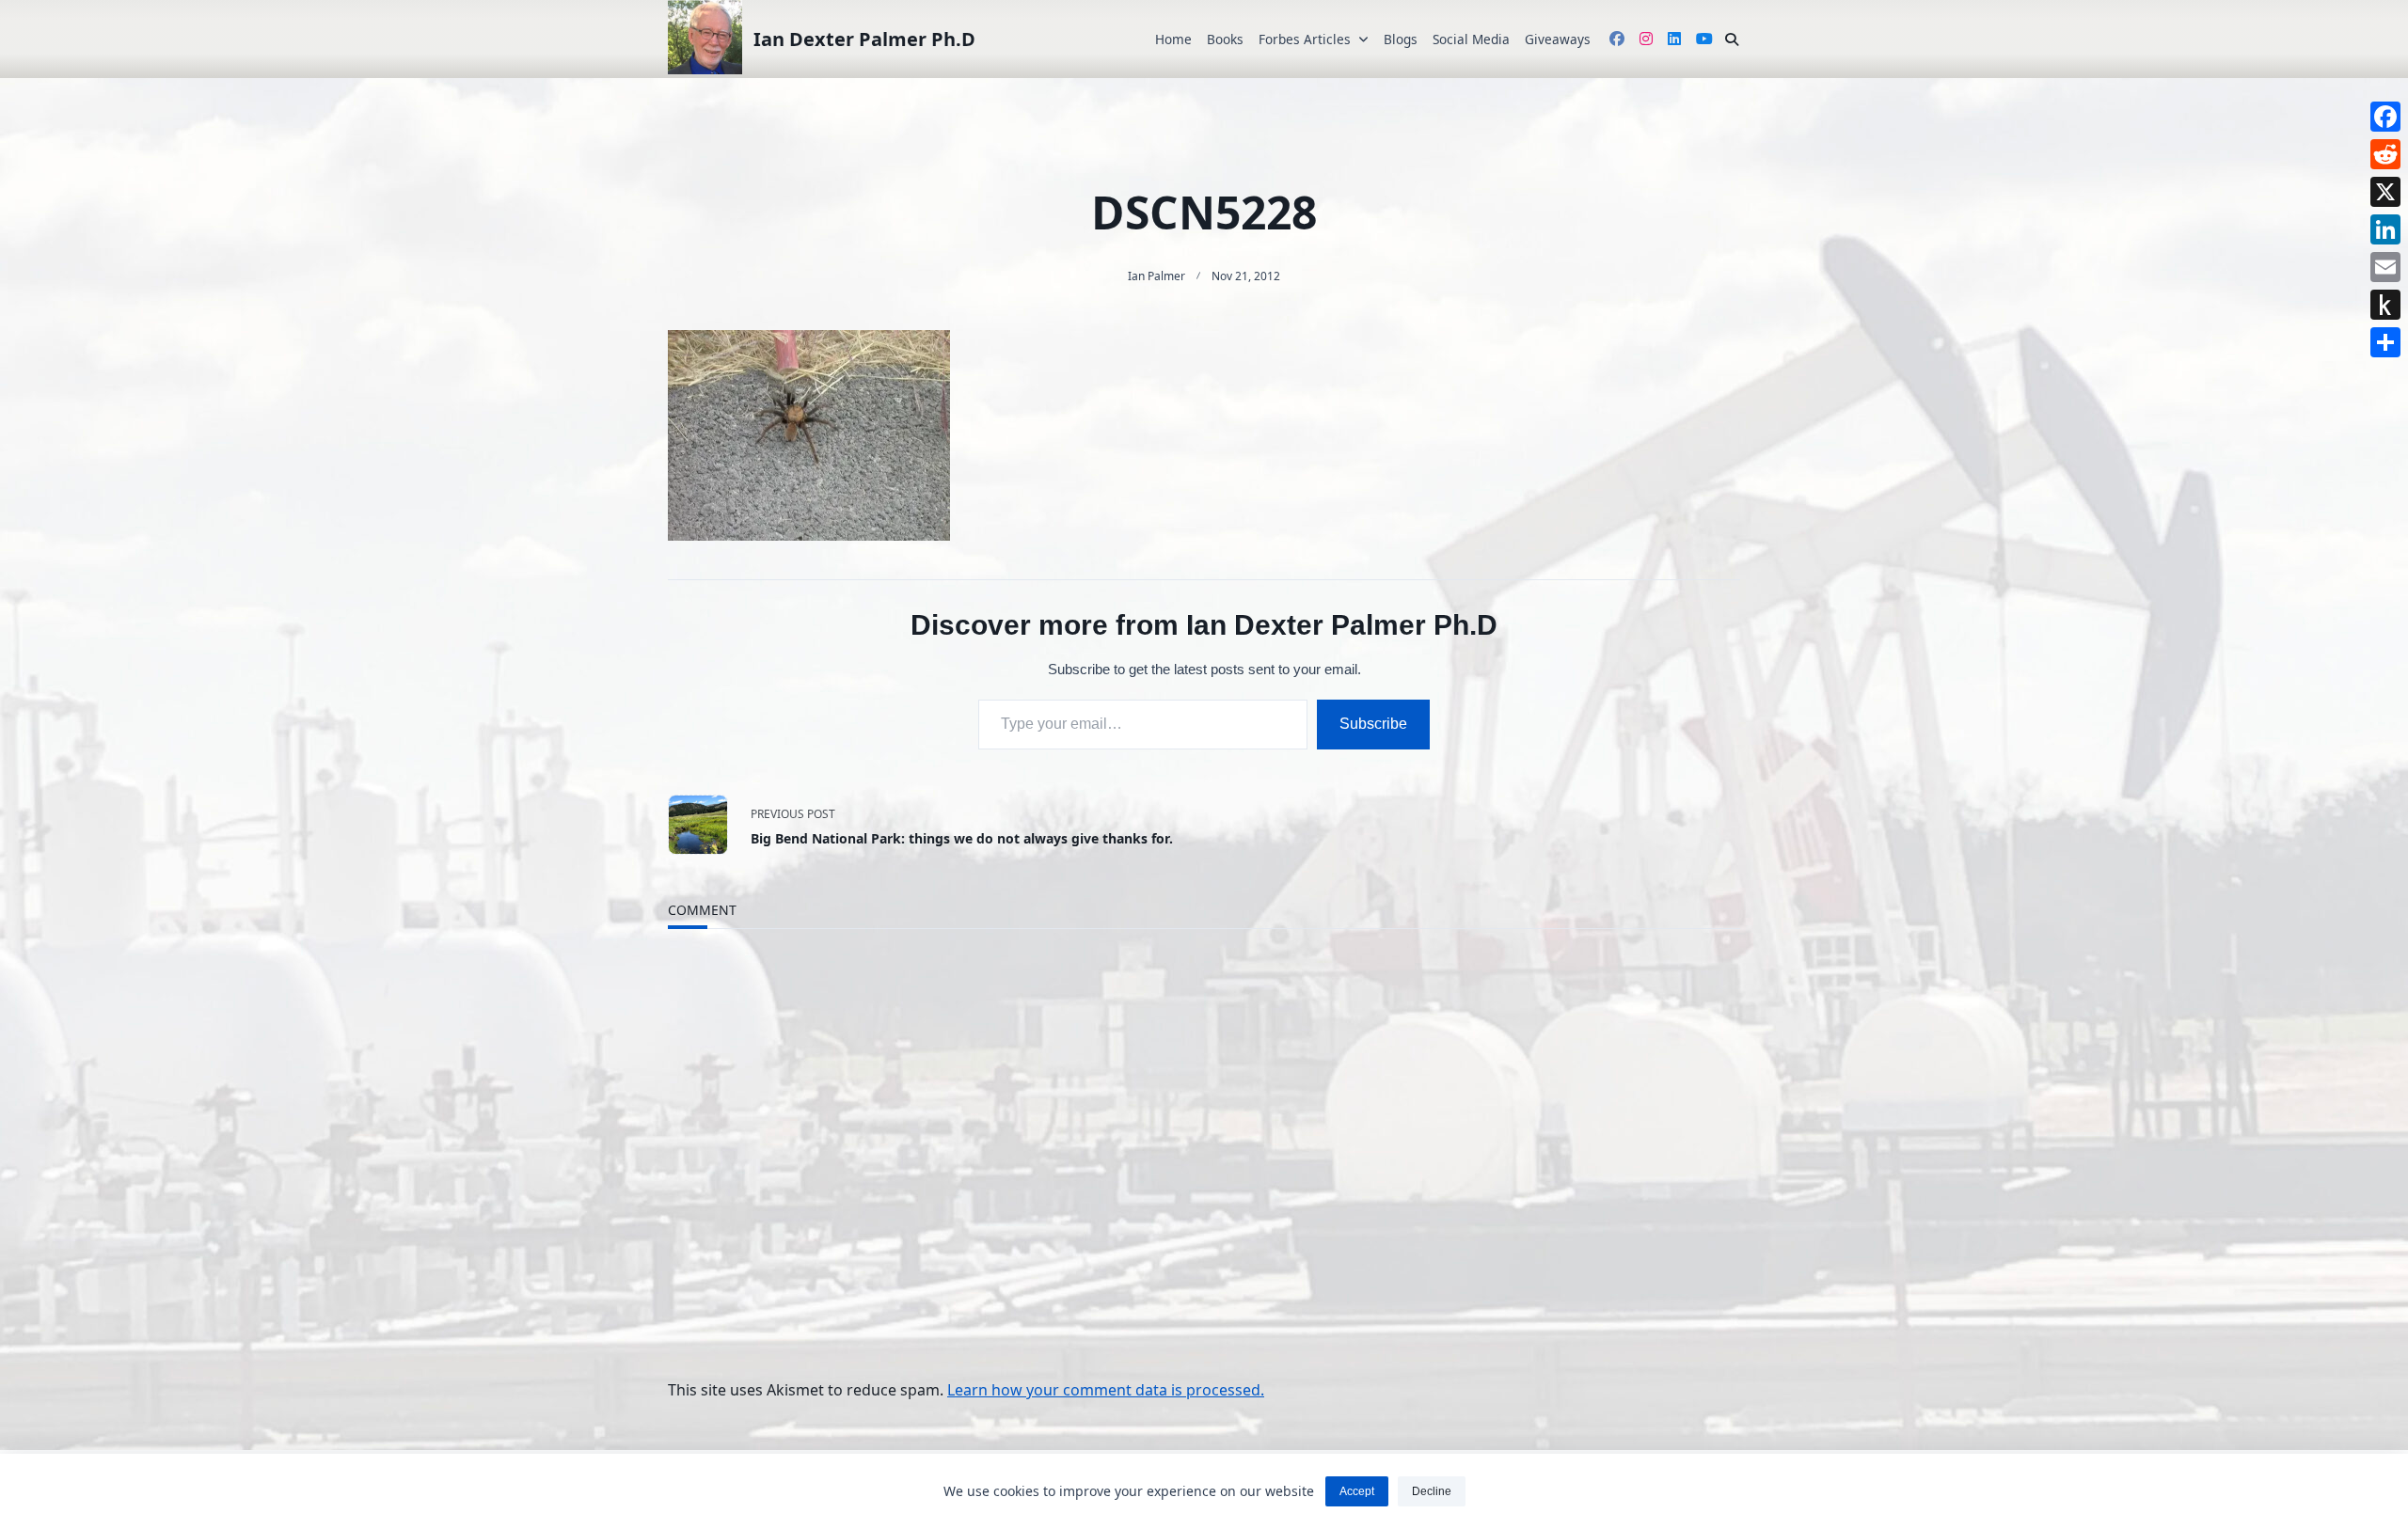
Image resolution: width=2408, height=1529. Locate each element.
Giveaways (1558, 39)
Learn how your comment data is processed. (1106, 1390)
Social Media (1471, 39)
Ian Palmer (1156, 276)
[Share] (2385, 342)
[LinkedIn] (2385, 229)
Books (1225, 39)
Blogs (1401, 39)
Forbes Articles (1305, 39)
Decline (1432, 1491)
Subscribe (1373, 724)
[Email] (2385, 267)
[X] (2385, 192)
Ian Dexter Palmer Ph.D (864, 39)
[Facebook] (2385, 117)
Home (1173, 39)
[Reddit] (2385, 154)
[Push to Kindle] (2385, 305)
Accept (1357, 1491)
